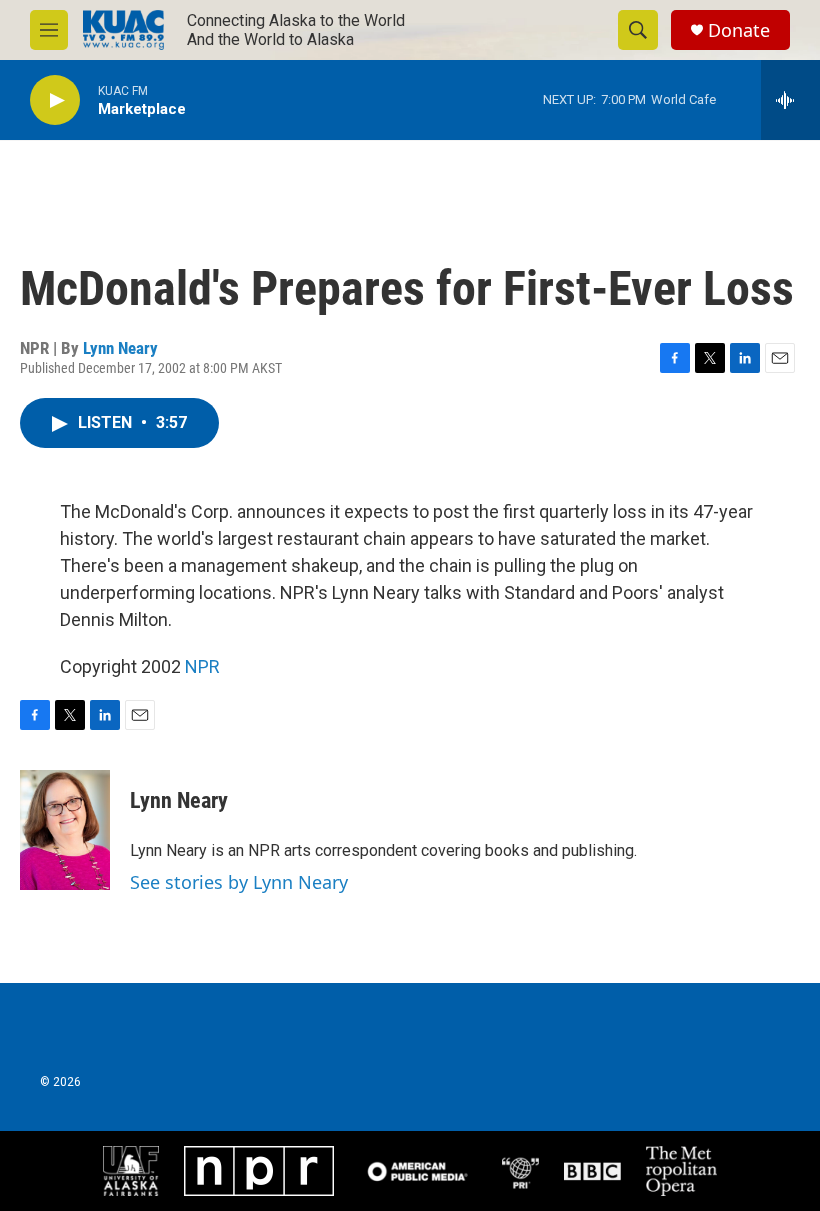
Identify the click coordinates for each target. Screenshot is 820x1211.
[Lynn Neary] (65, 830)
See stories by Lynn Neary (239, 882)
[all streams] (790, 100)
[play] (55, 100)
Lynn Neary (120, 348)
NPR (202, 666)
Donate (739, 30)
